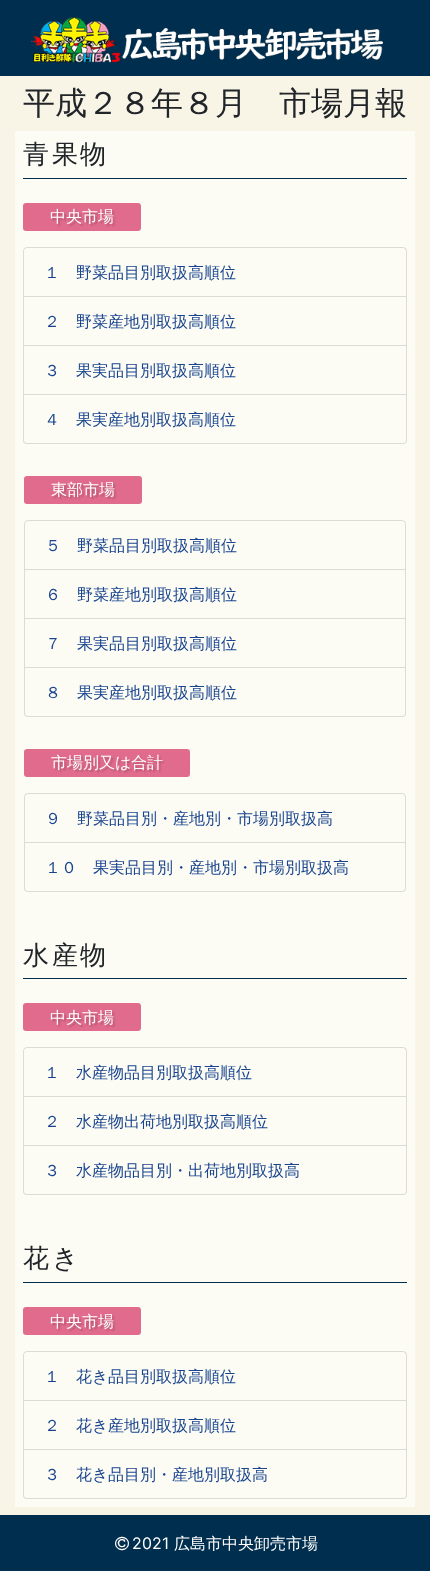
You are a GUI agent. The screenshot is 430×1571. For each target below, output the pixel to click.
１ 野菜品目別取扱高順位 (140, 272)
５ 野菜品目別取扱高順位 (141, 545)
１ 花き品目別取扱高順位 (140, 1376)
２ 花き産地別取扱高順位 (140, 1425)
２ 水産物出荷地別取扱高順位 (156, 1121)
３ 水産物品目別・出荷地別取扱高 (172, 1170)
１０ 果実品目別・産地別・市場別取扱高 (197, 867)
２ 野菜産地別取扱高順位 (140, 321)
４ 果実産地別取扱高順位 (140, 419)
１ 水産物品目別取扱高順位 (148, 1072)
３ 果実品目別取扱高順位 (140, 370)
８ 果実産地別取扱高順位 (141, 692)
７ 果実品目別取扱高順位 (141, 643)
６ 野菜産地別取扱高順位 (141, 594)
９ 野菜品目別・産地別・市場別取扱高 (189, 818)
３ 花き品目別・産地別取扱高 (156, 1474)
